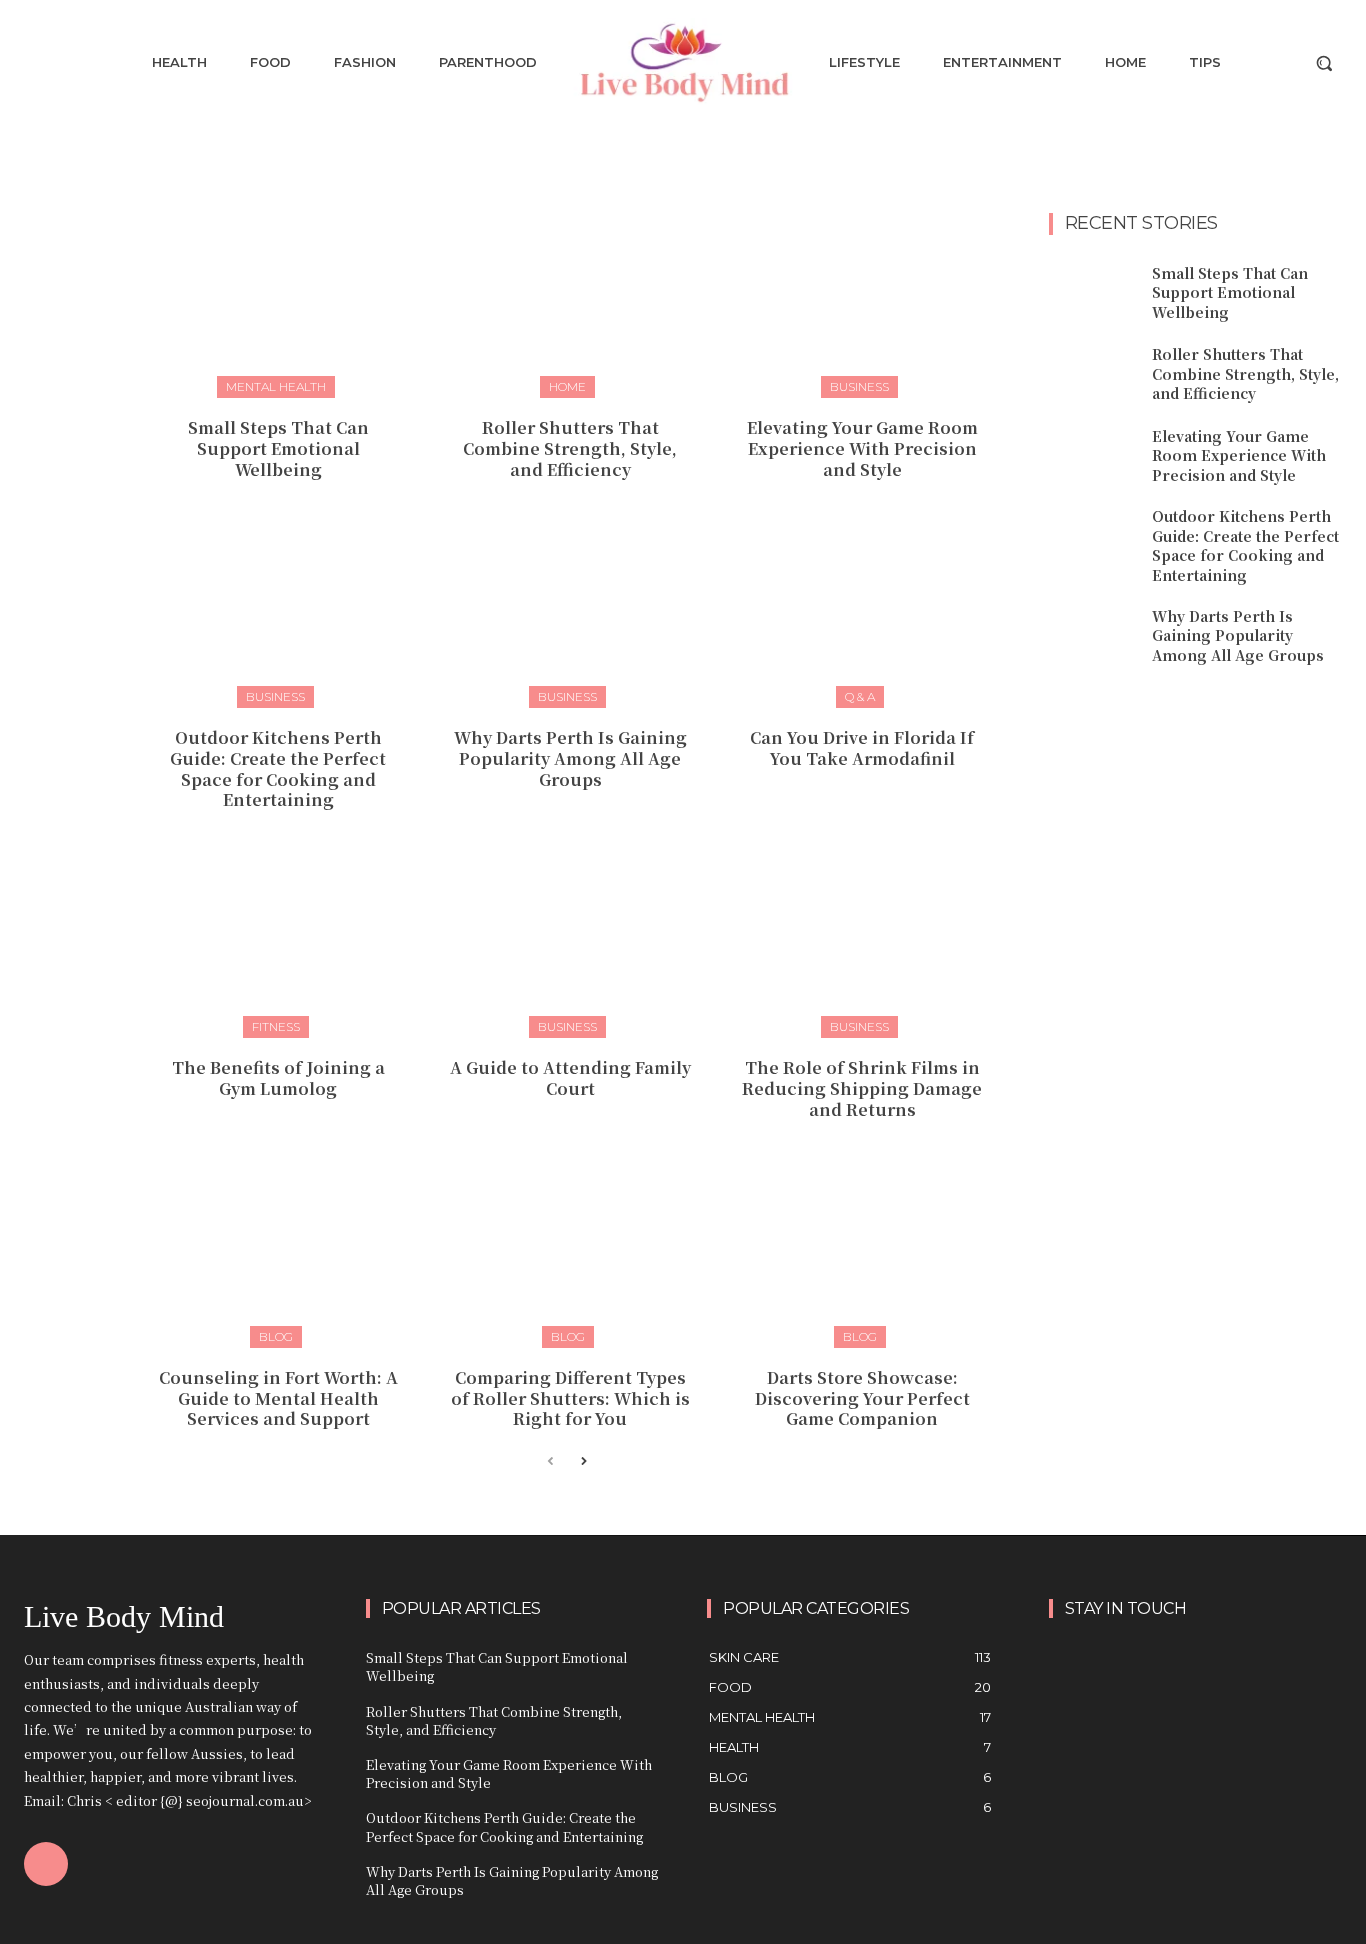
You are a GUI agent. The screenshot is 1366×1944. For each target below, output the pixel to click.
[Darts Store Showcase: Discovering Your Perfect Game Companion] (862, 1249)
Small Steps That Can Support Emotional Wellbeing (278, 448)
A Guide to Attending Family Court (570, 1078)
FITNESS (276, 1026)
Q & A (860, 696)
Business (859, 386)
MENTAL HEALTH (276, 386)
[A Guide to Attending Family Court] (570, 939)
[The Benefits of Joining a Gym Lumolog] (278, 939)
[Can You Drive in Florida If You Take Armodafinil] (862, 609)
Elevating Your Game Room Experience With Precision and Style (862, 448)
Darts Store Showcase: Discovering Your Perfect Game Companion (862, 1398)
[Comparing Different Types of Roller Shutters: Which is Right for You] (570, 1249)
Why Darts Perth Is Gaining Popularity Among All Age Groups (570, 758)
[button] (1324, 63)
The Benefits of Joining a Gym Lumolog (278, 1078)
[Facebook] (46, 1864)
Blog (276, 1336)
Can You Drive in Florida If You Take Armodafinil (862, 748)
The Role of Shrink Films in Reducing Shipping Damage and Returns (862, 1088)
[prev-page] (550, 1462)
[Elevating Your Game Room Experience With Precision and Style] (862, 299)
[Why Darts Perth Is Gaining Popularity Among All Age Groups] (570, 609)
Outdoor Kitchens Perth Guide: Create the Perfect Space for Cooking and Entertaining (278, 768)
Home (567, 386)
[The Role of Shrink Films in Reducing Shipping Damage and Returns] (862, 939)
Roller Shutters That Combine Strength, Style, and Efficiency (570, 448)
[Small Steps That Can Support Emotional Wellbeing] (278, 299)
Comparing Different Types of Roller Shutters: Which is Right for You (570, 1398)
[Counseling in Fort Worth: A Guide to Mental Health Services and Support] (278, 1249)
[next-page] (582, 1462)
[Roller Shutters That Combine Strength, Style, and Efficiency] (570, 299)
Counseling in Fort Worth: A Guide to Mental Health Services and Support (278, 1398)
